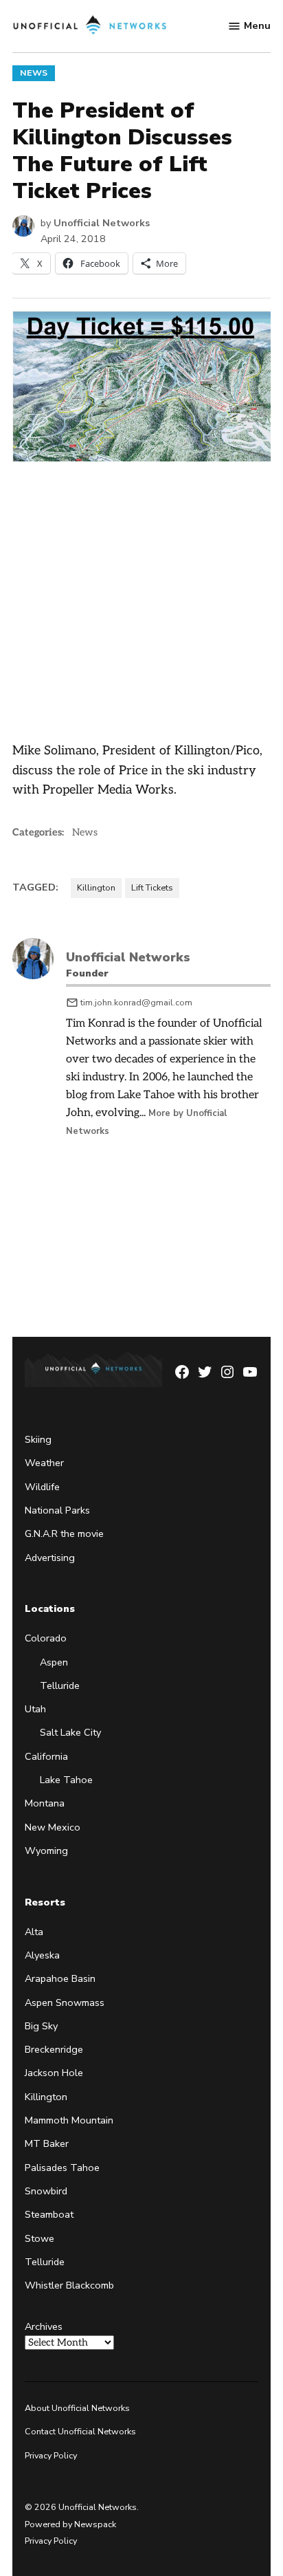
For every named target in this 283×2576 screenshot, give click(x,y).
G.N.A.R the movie (64, 1533)
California (46, 1756)
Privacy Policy (51, 2455)
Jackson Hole (54, 2073)
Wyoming (46, 1851)
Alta (34, 1932)
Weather (44, 1463)
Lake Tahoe (66, 1780)
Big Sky (41, 2026)
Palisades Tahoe (62, 2168)
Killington (96, 887)
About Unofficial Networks (77, 2408)
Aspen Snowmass (65, 2002)
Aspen (54, 1662)
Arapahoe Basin (60, 1978)
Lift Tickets (152, 887)
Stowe (39, 2238)
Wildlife (42, 1487)
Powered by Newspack (70, 2524)
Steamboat (49, 2214)
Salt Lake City (70, 1732)
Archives (44, 2326)
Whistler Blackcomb (69, 2285)
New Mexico (53, 1827)
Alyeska (42, 1955)
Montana (45, 1803)
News (34, 73)
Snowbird (46, 2191)
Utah (35, 1709)
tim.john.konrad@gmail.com (136, 1002)
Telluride (60, 1685)
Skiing (38, 1439)
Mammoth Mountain (69, 2120)
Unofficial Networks (102, 223)
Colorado (46, 1638)
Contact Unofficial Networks (80, 2432)
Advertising (50, 1558)
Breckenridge (54, 2049)
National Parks (57, 1510)
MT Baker (47, 2143)
